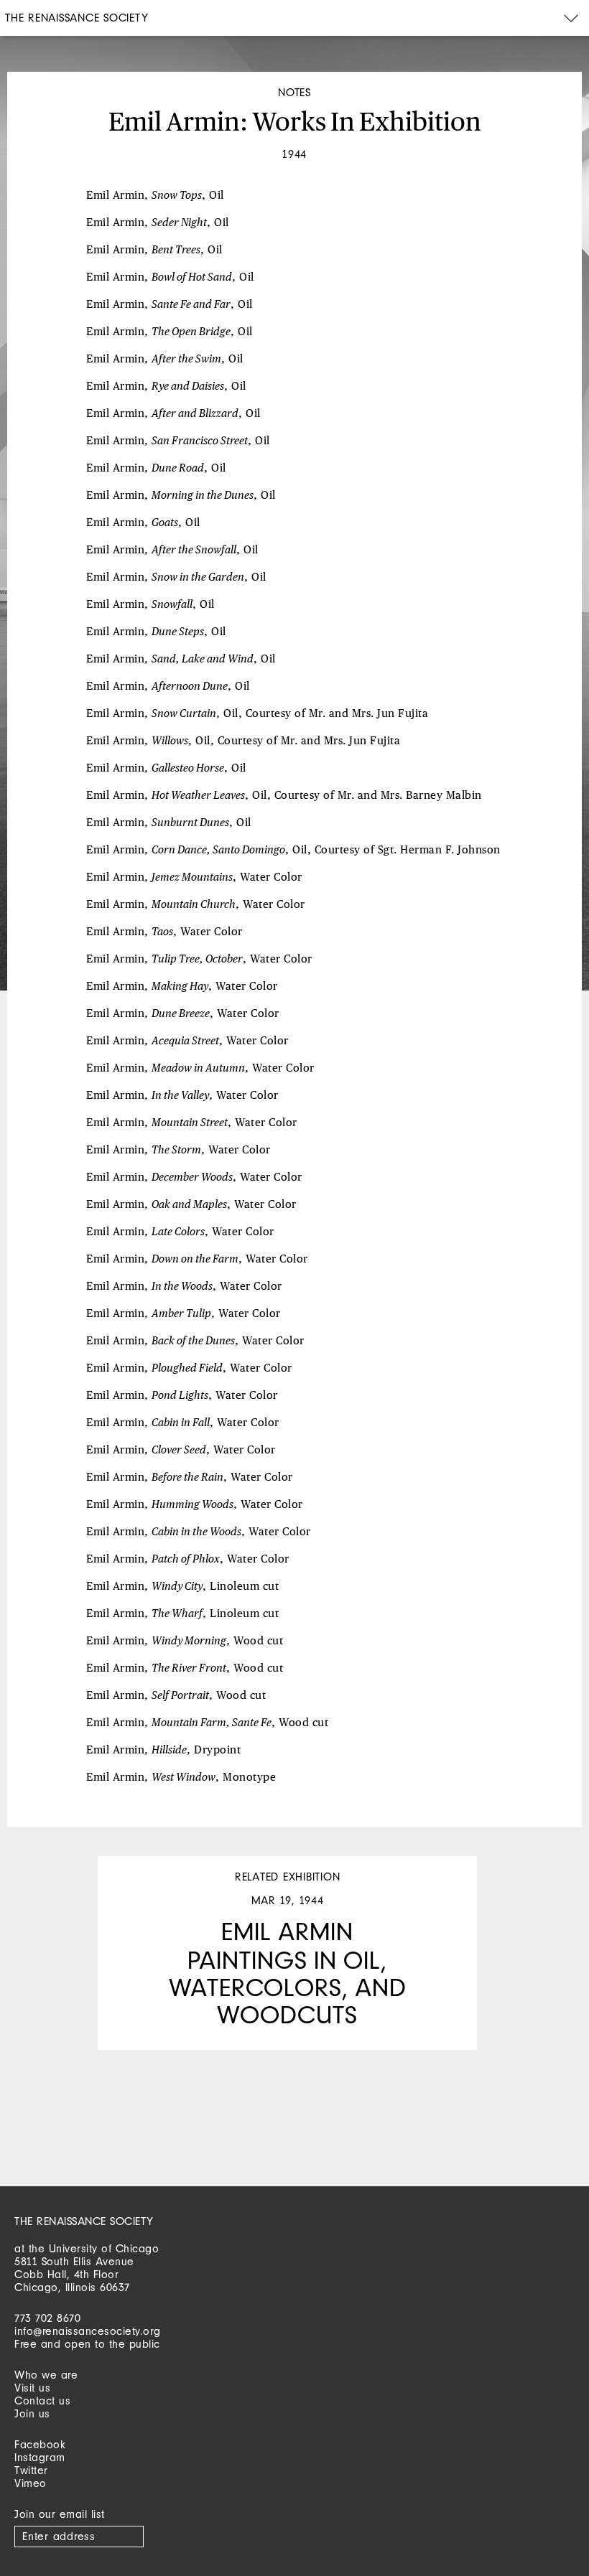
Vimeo (31, 2483)
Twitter (31, 2470)
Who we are (46, 2375)
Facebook (40, 2444)
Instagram (40, 2457)
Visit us (32, 2388)
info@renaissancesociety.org (88, 2331)
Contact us (42, 2401)
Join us (32, 2413)
